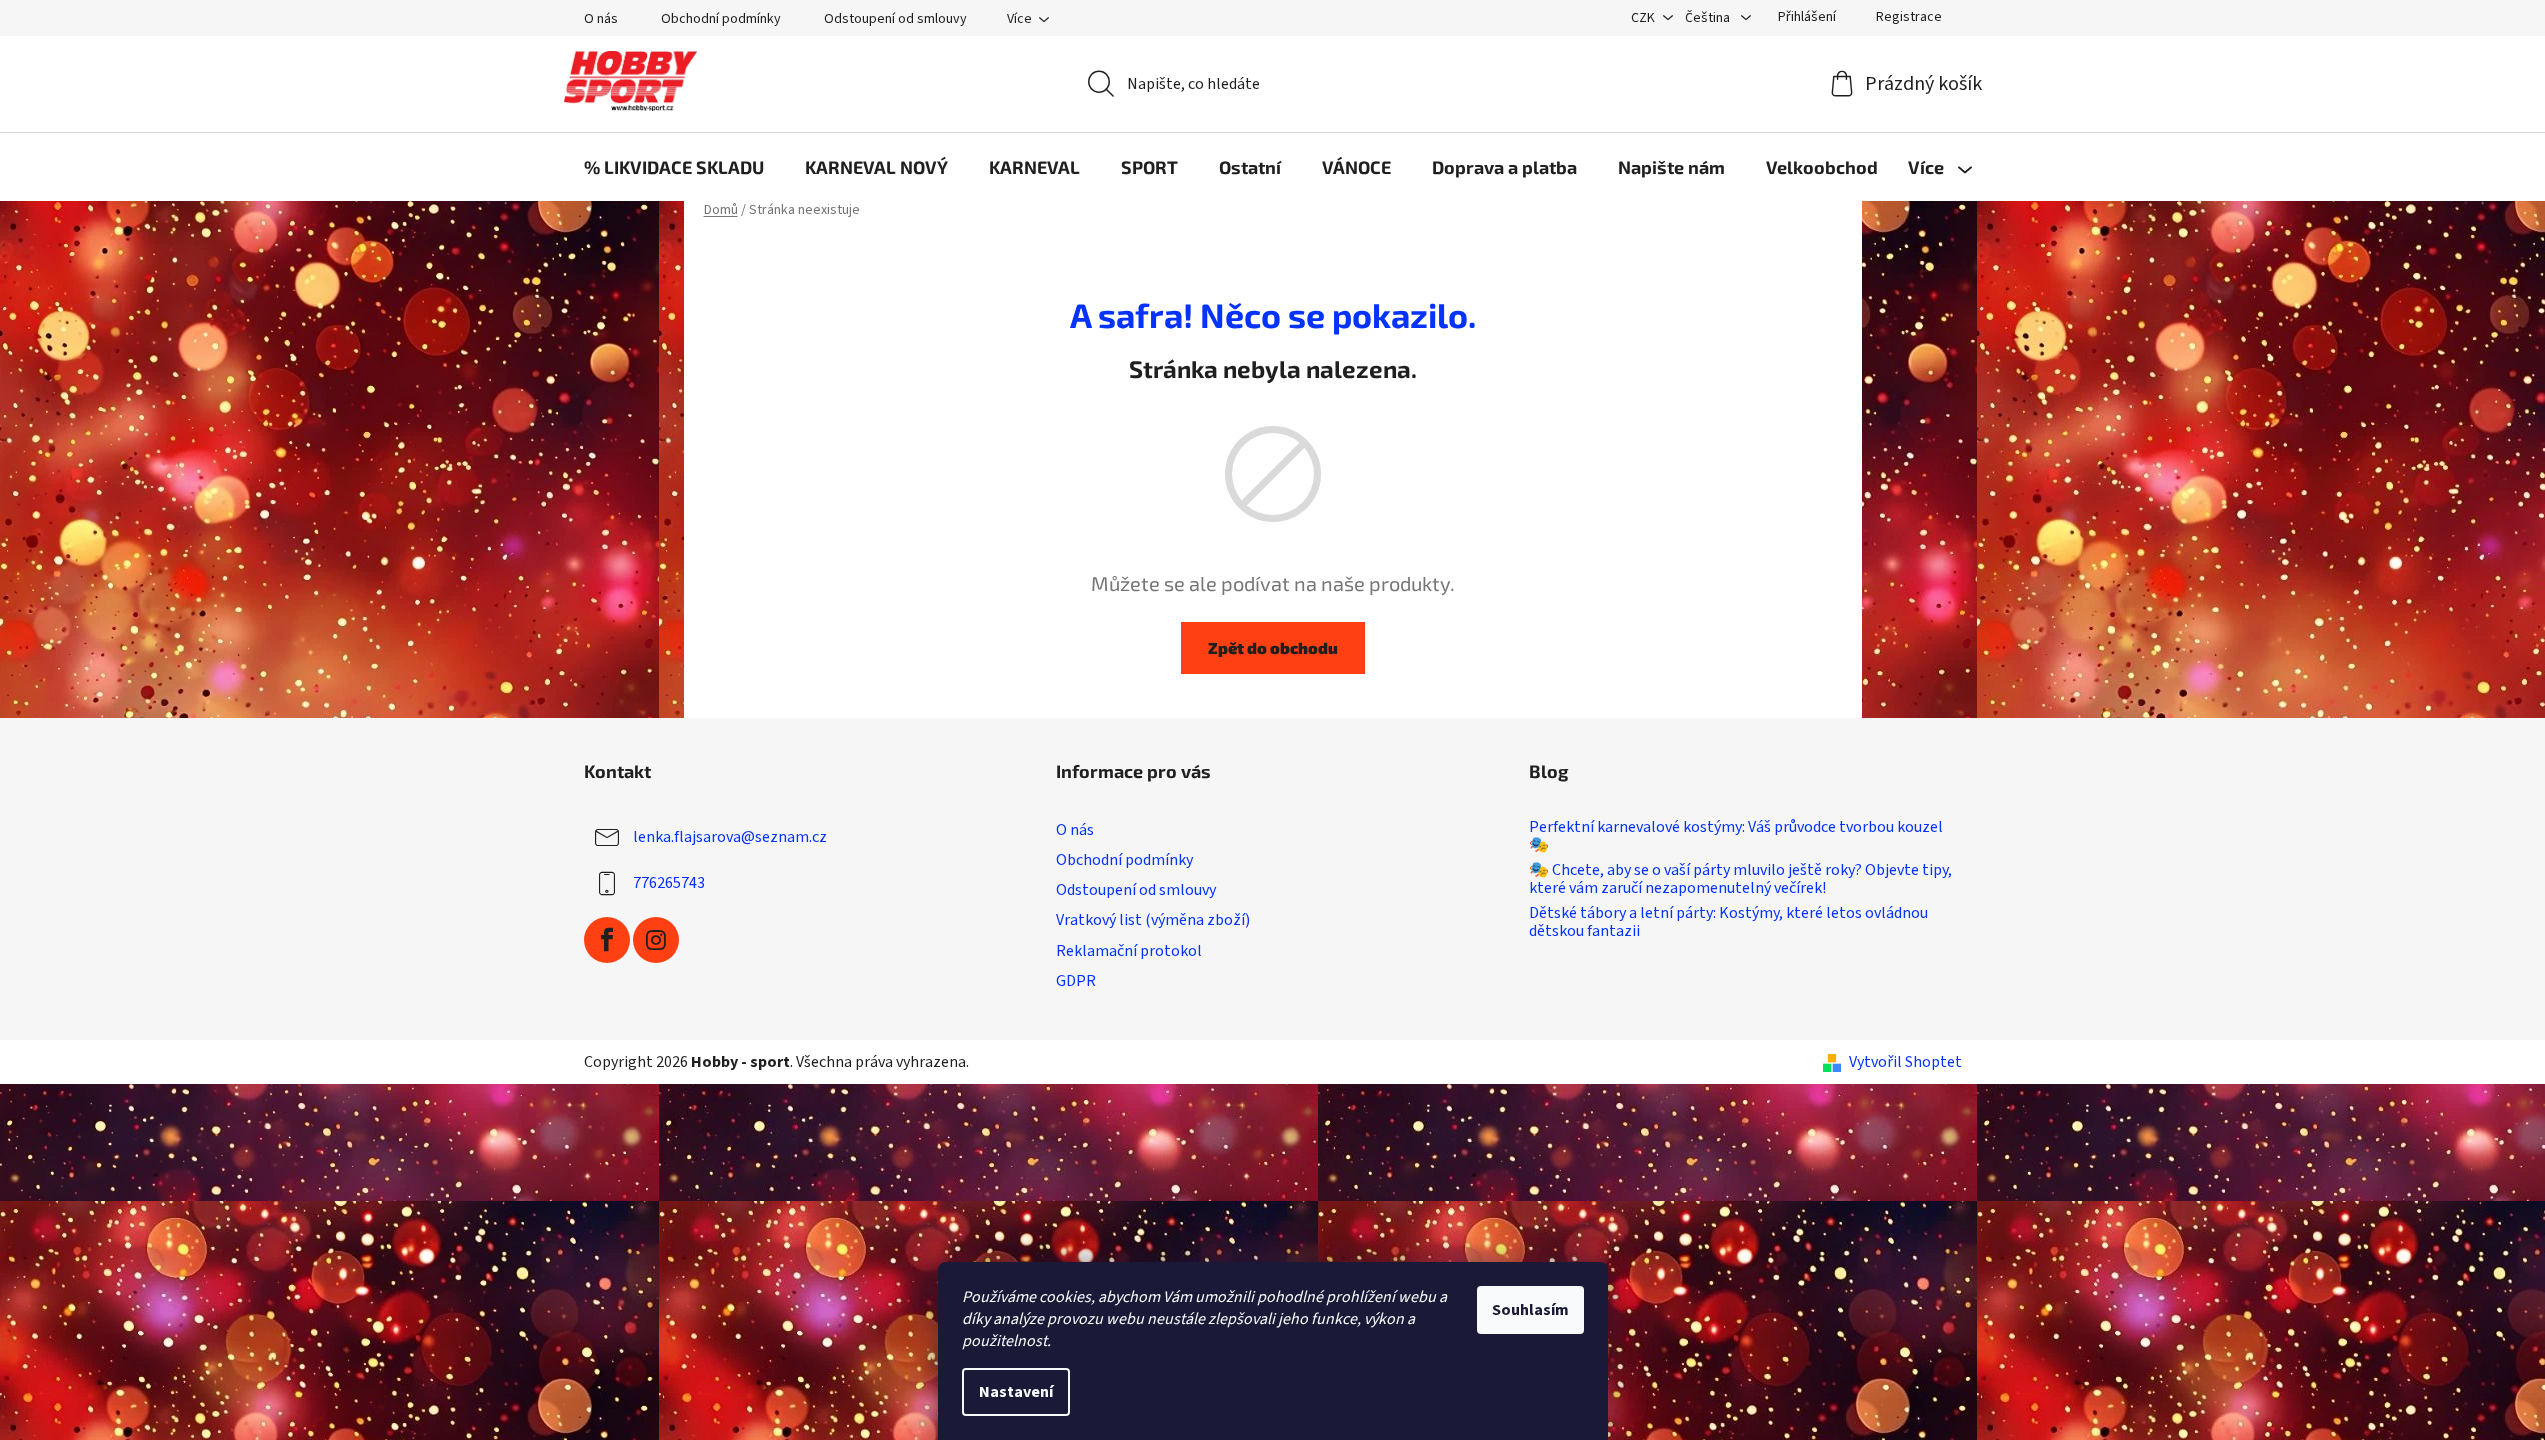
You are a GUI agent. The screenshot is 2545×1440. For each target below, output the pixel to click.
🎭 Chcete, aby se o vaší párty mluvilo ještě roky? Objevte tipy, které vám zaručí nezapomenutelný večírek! (1740, 879)
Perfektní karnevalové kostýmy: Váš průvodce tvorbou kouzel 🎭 (1736, 836)
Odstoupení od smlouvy (895, 19)
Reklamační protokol (1129, 951)
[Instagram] (656, 940)
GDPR (1076, 981)
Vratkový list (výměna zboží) (1153, 920)
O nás (601, 19)
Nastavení (1016, 1392)
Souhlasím (1530, 1310)
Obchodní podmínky (721, 19)
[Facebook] (607, 940)
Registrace (1909, 17)
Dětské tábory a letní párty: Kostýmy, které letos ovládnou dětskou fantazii (1728, 922)
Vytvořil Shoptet (1905, 1062)
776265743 (669, 883)
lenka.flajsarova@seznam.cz (730, 837)
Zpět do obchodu (1273, 647)
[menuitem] (674, 167)
